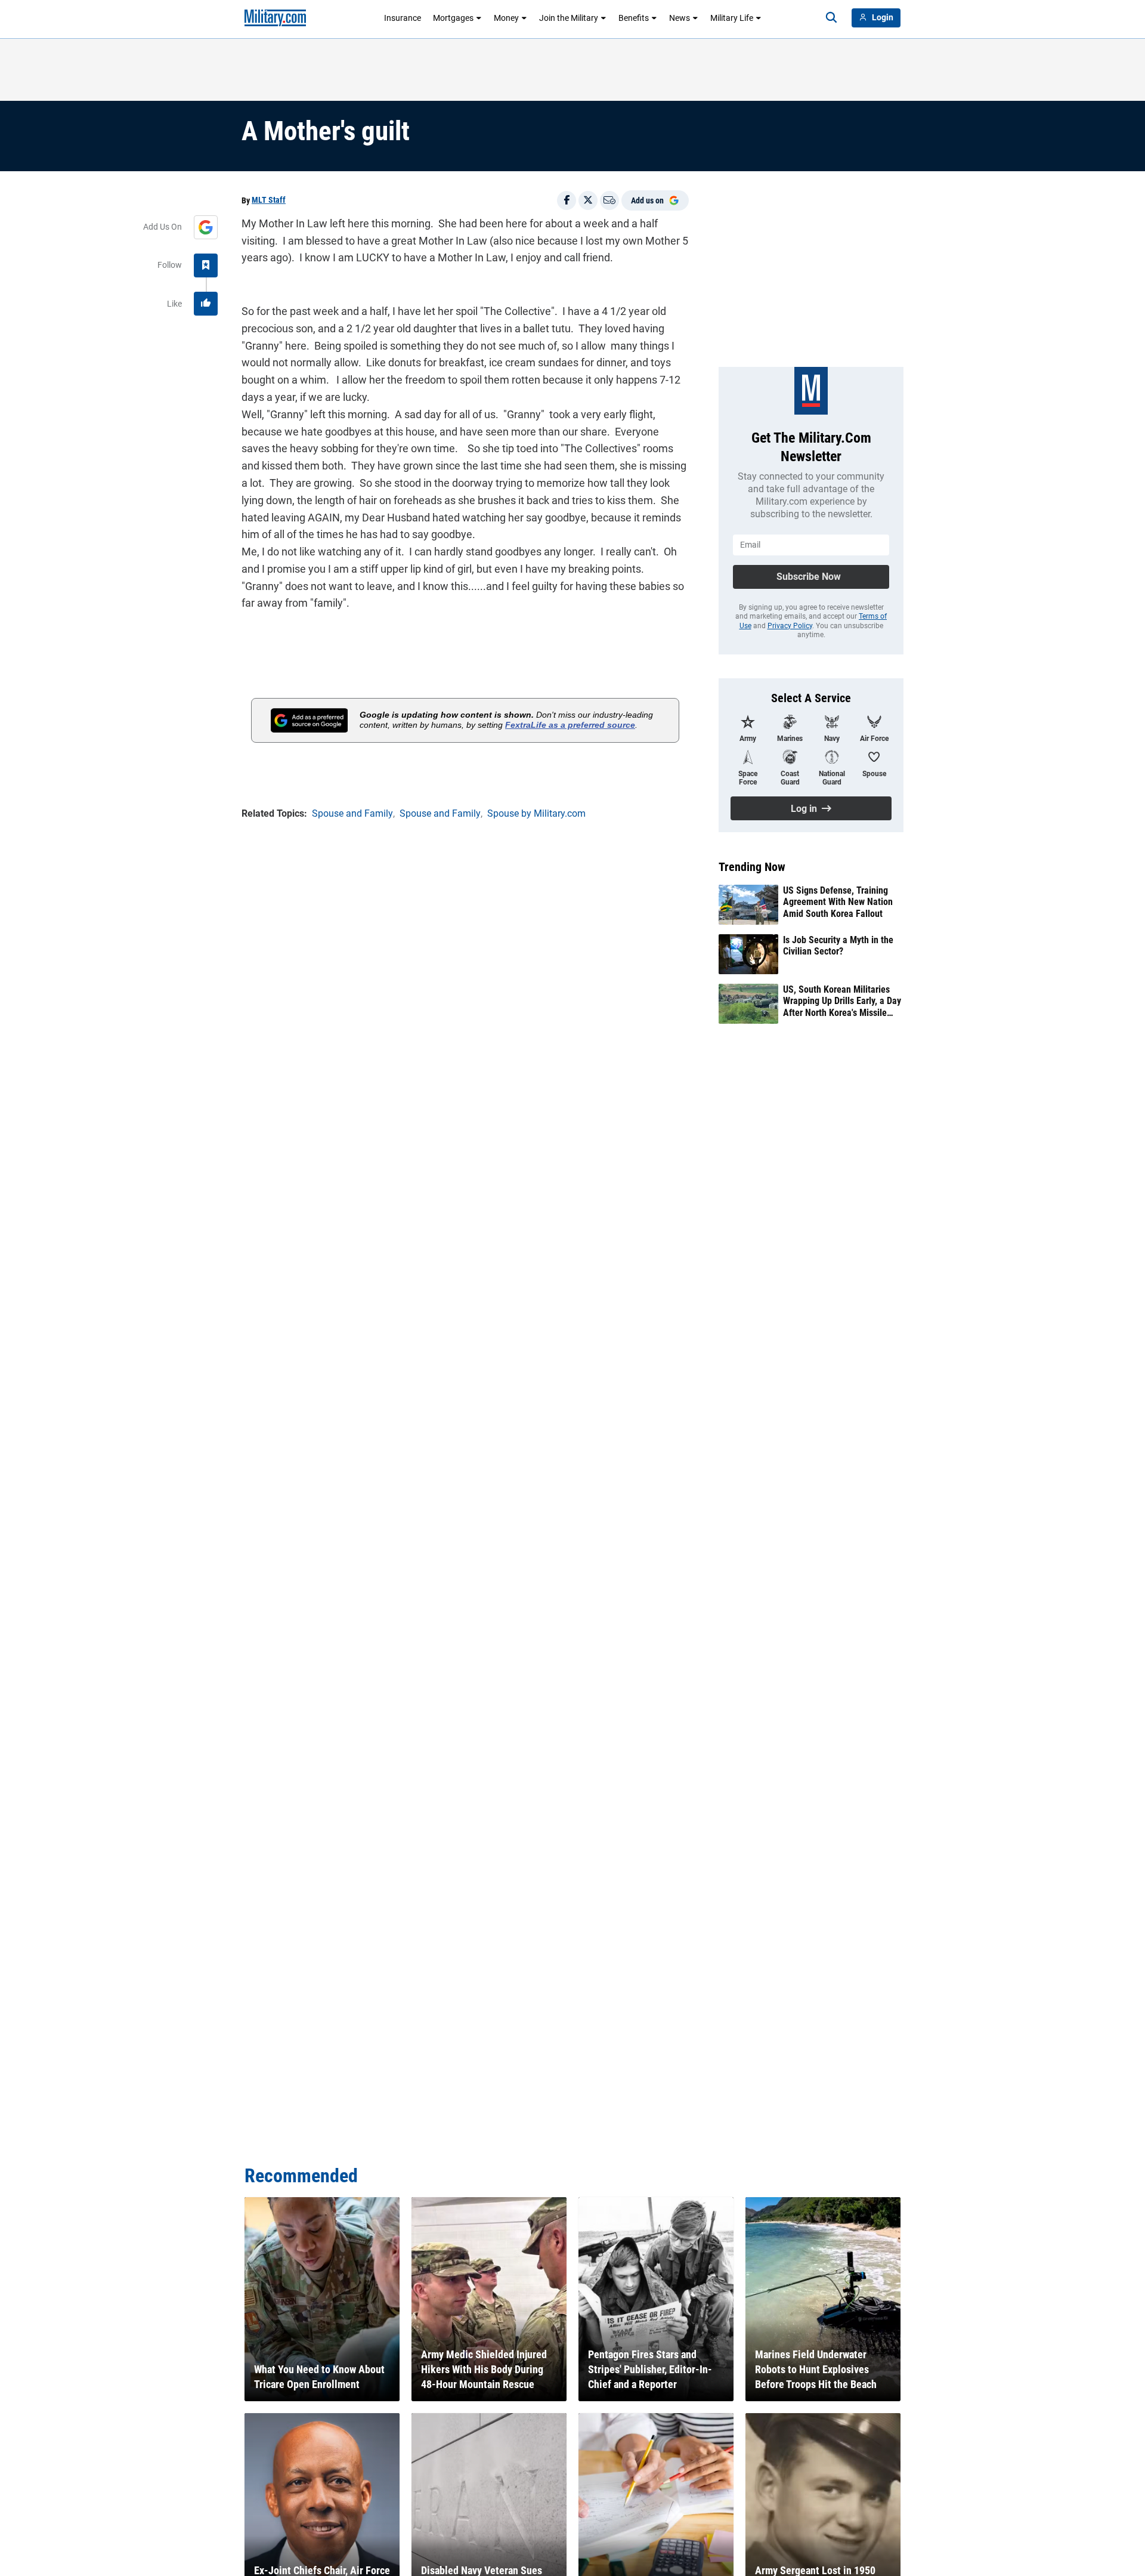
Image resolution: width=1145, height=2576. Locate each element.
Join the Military (569, 18)
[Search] (831, 18)
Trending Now (752, 867)
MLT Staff (269, 200)
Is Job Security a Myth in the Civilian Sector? (838, 946)
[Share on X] (588, 200)
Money (506, 18)
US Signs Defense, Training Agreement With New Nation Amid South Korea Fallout (838, 902)
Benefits (634, 18)
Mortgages (453, 18)
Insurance (403, 18)
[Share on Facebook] (567, 200)
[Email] (609, 200)
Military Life (732, 18)
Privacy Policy (790, 626)
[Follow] (206, 265)
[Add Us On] (206, 227)
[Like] (206, 304)
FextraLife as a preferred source (570, 725)
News (680, 18)
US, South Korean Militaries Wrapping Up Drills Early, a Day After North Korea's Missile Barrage (842, 1001)
